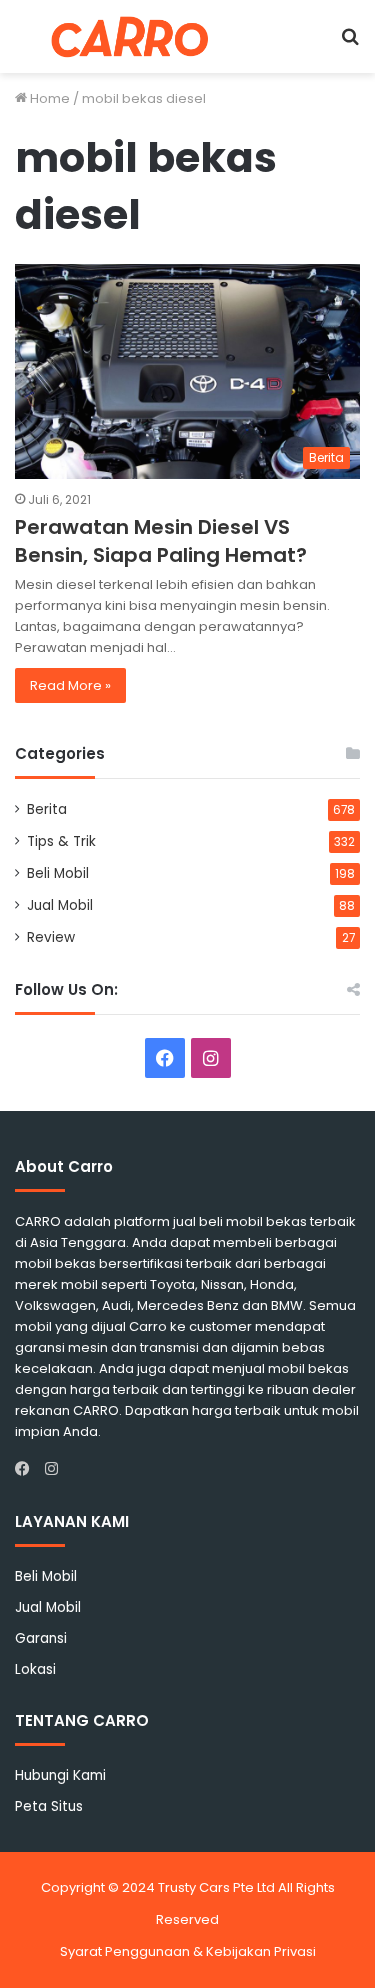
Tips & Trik (61, 841)
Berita (47, 809)
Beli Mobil (58, 873)
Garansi (41, 1638)
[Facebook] (27, 1469)
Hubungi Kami (60, 1775)
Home (48, 98)
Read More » (70, 685)
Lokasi (35, 1669)
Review (51, 937)
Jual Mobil (60, 905)
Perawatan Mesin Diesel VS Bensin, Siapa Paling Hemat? (161, 541)
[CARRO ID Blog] (130, 36)
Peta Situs (49, 1806)
